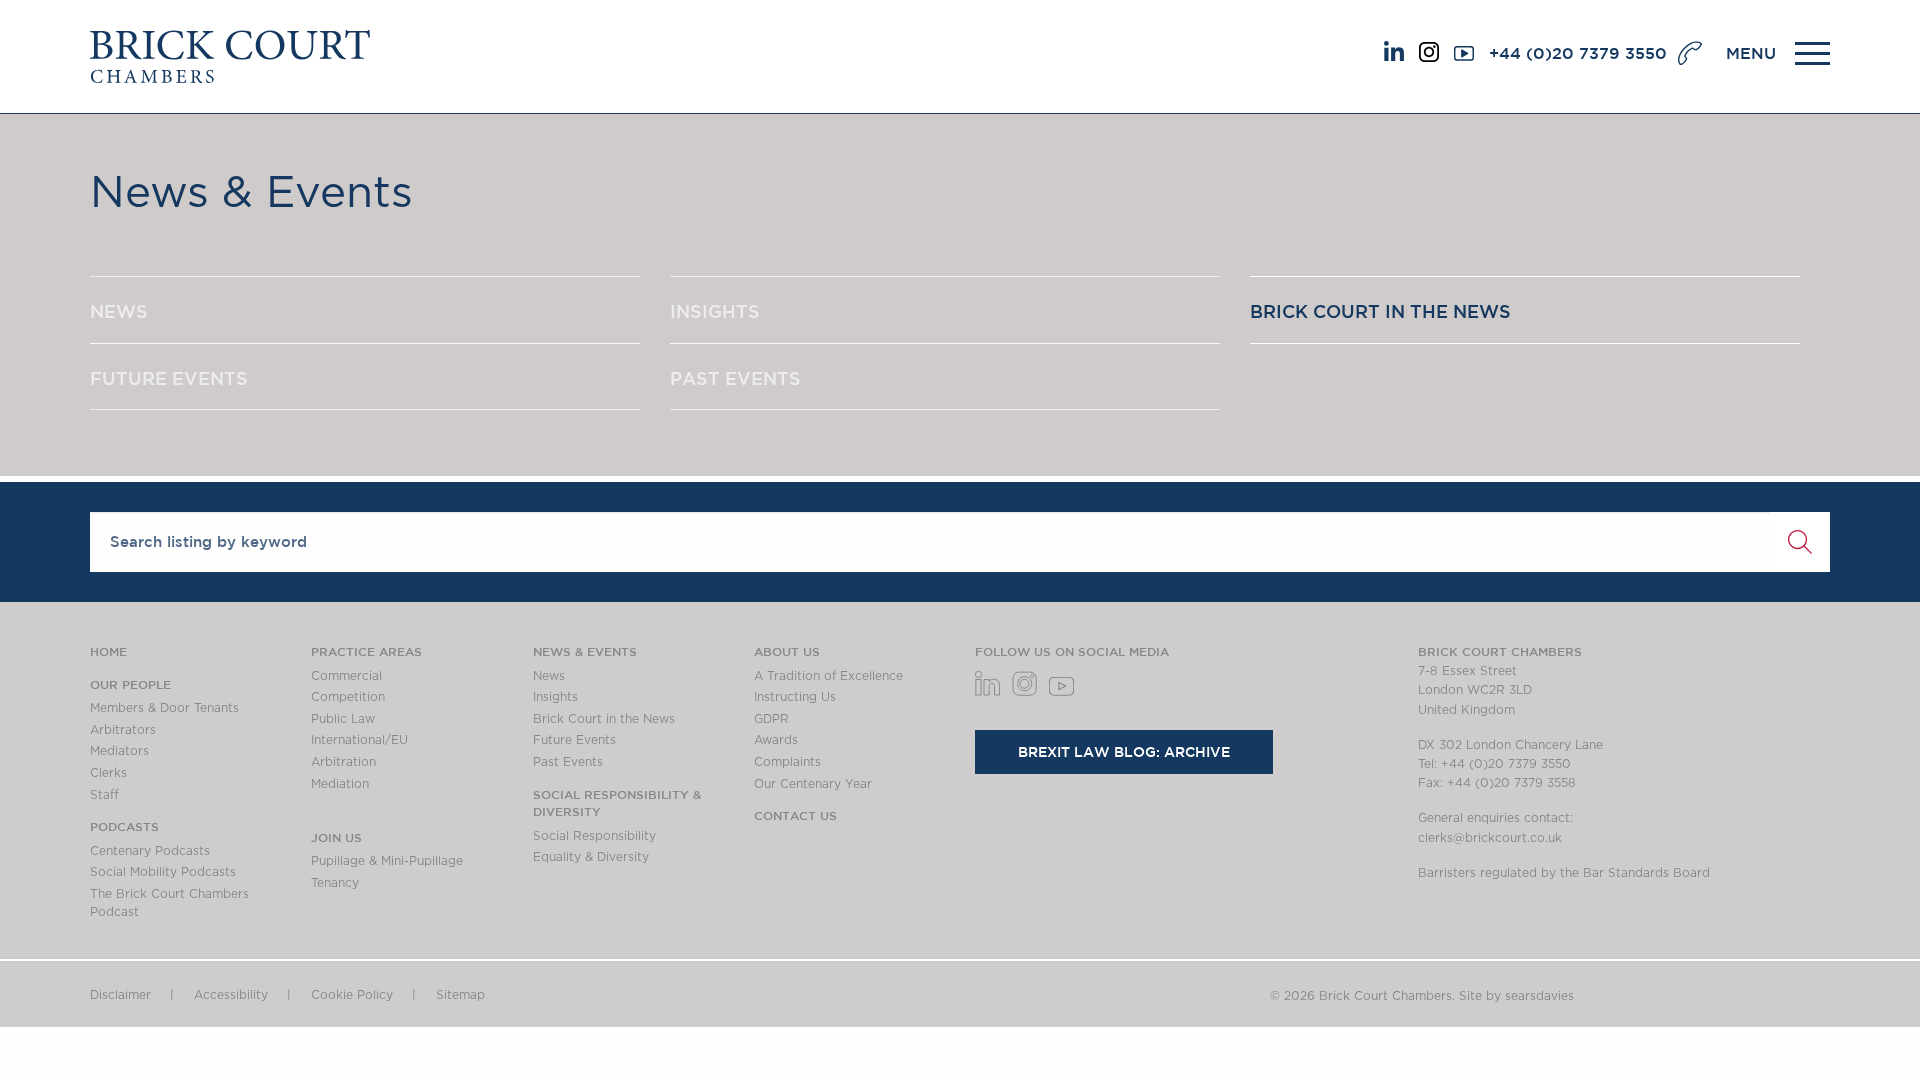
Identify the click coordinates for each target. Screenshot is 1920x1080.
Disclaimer (120, 995)
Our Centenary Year (813, 784)
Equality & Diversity (591, 857)
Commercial (346, 676)
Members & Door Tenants (164, 708)
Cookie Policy (352, 995)
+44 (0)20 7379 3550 (1578, 53)
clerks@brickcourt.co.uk (1490, 838)
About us (787, 651)
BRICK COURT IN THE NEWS (1380, 311)
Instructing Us (795, 697)
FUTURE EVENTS (169, 378)
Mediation (340, 784)
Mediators (119, 751)
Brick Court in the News (604, 719)
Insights (555, 697)
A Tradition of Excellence (828, 676)
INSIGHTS (715, 311)
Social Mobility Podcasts (163, 872)
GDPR (771, 719)
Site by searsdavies (1516, 996)
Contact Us (795, 815)
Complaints (787, 762)
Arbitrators (123, 730)
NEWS (119, 311)
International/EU (359, 740)
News (549, 676)
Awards (776, 740)
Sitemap (460, 995)
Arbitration (343, 762)
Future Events (574, 740)
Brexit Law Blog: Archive (1124, 752)
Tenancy (335, 883)
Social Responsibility (594, 836)
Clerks (108, 773)
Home (108, 651)
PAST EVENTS (735, 378)
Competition (348, 697)
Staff (104, 795)
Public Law (343, 719)
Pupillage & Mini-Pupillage (387, 861)
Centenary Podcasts (150, 851)
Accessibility (231, 995)
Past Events (568, 762)
